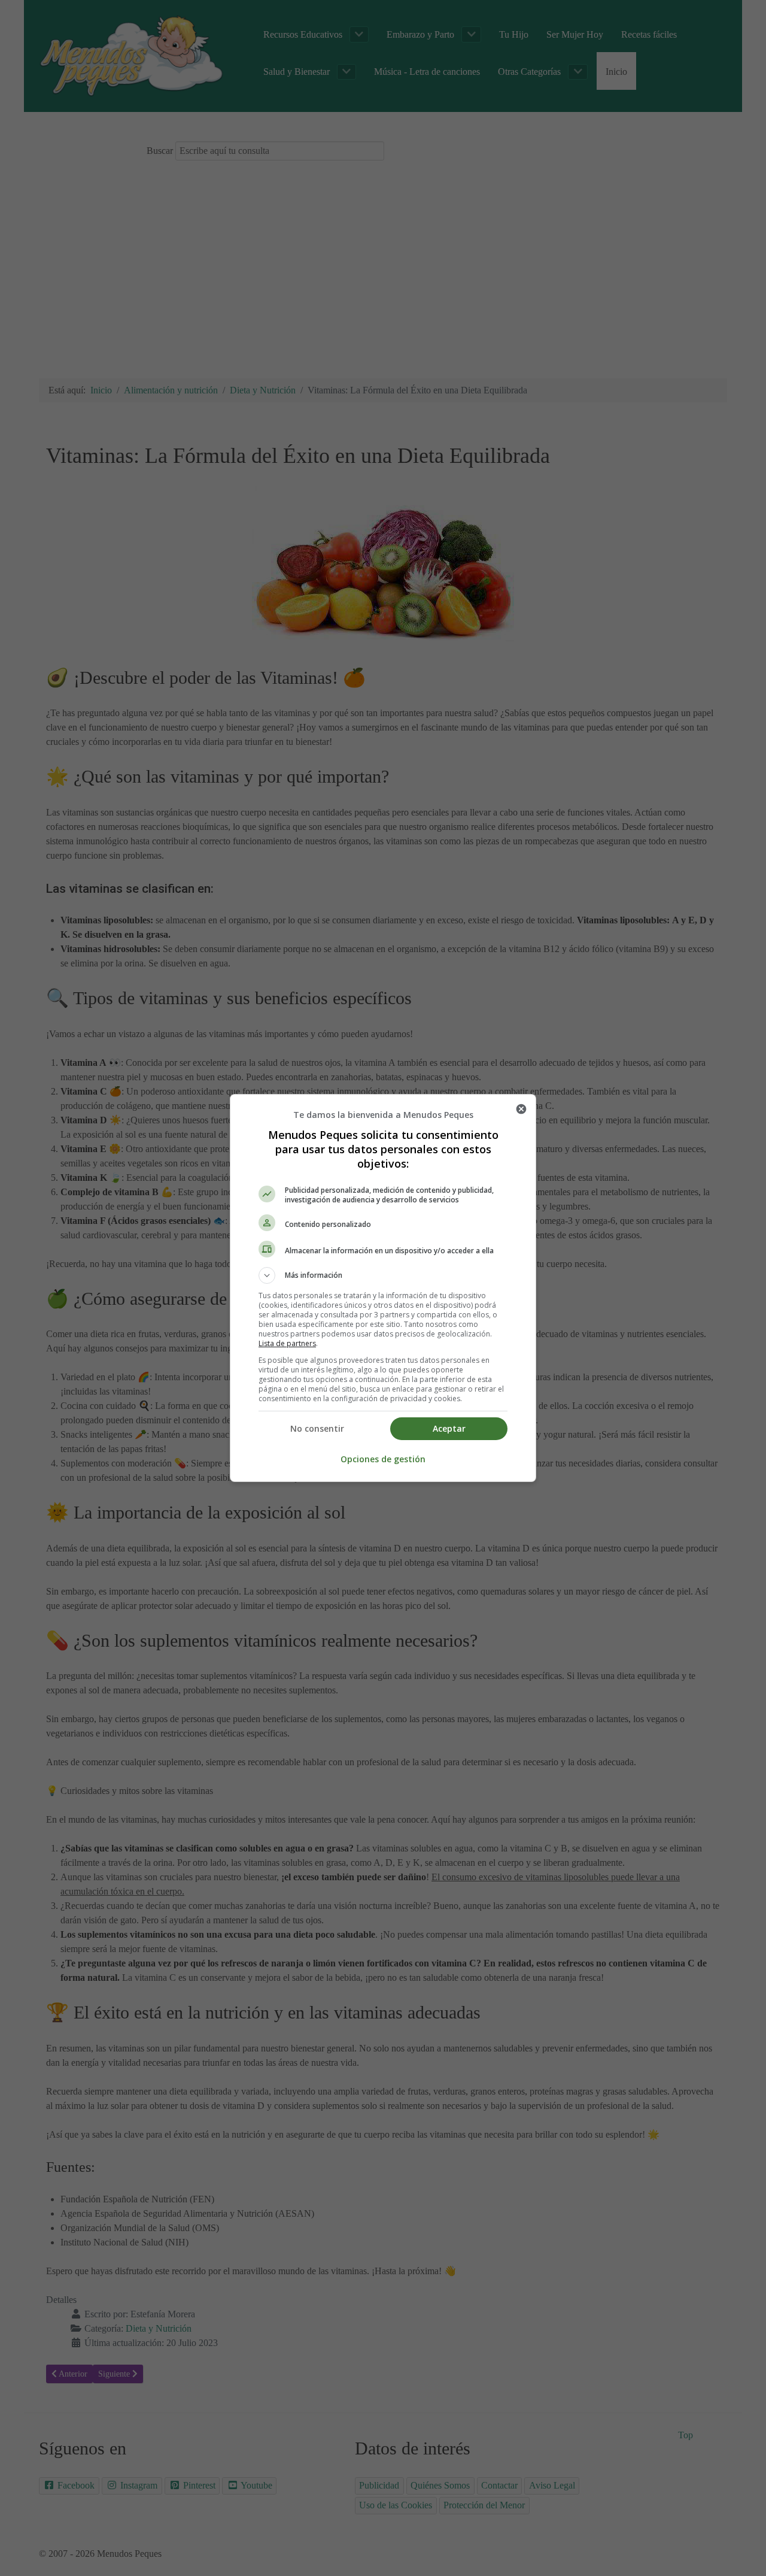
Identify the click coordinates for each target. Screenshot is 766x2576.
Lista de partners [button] (287, 1343)
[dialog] (383, 1288)
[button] (383, 1275)
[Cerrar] (521, 1109)
